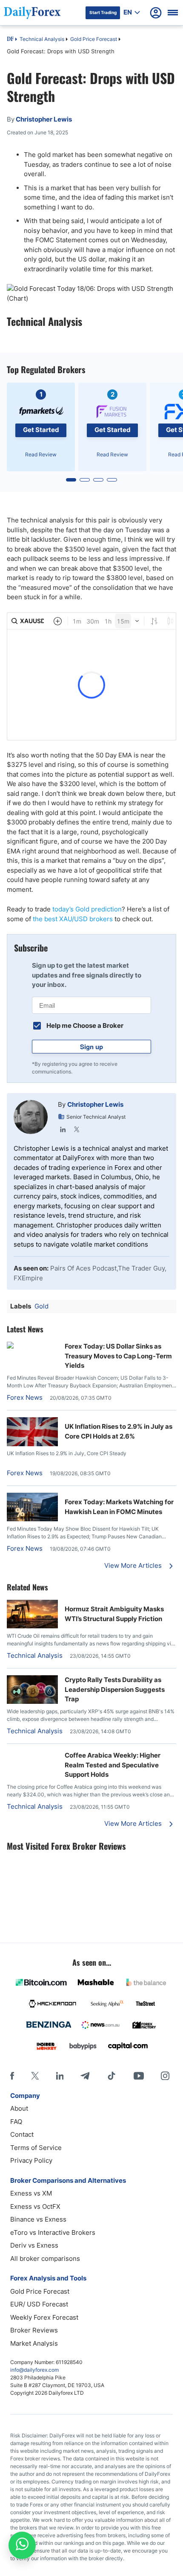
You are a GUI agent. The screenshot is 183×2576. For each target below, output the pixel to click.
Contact (22, 2134)
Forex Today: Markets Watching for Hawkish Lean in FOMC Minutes (119, 1507)
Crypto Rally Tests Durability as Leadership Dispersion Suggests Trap (115, 1689)
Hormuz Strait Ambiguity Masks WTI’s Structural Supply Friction (114, 1614)
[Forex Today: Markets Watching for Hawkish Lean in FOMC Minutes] (32, 1519)
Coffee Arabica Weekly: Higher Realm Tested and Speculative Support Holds (113, 1765)
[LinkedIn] (63, 1129)
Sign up (91, 1047)
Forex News (25, 1397)
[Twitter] (77, 1129)
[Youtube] (139, 2076)
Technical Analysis (42, 39)
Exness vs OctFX (35, 2206)
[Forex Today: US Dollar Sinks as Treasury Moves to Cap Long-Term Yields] (32, 1346)
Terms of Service (36, 2148)
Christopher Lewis (95, 1104)
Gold (41, 1306)
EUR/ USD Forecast (39, 2304)
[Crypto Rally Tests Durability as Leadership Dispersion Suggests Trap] (32, 1701)
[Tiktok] (112, 2076)
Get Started (41, 430)
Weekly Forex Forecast (44, 2317)
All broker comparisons (45, 2258)
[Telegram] (85, 2076)
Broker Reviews (34, 2330)
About (19, 2108)
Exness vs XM (31, 2193)
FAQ (16, 2122)
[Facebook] (12, 2076)
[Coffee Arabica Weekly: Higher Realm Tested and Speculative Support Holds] (32, 1755)
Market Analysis (34, 2343)
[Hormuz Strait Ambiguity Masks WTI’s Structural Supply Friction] (32, 1626)
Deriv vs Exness (34, 2245)
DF (10, 40)
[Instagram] (165, 2076)
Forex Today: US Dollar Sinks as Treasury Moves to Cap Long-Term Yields (118, 1356)
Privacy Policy (31, 2160)
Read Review (41, 454)
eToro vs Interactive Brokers (53, 2232)
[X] (35, 2076)
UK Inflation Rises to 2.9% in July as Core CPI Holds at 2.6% (119, 1431)
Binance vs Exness (38, 2219)
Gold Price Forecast (94, 39)
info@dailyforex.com (34, 2370)
